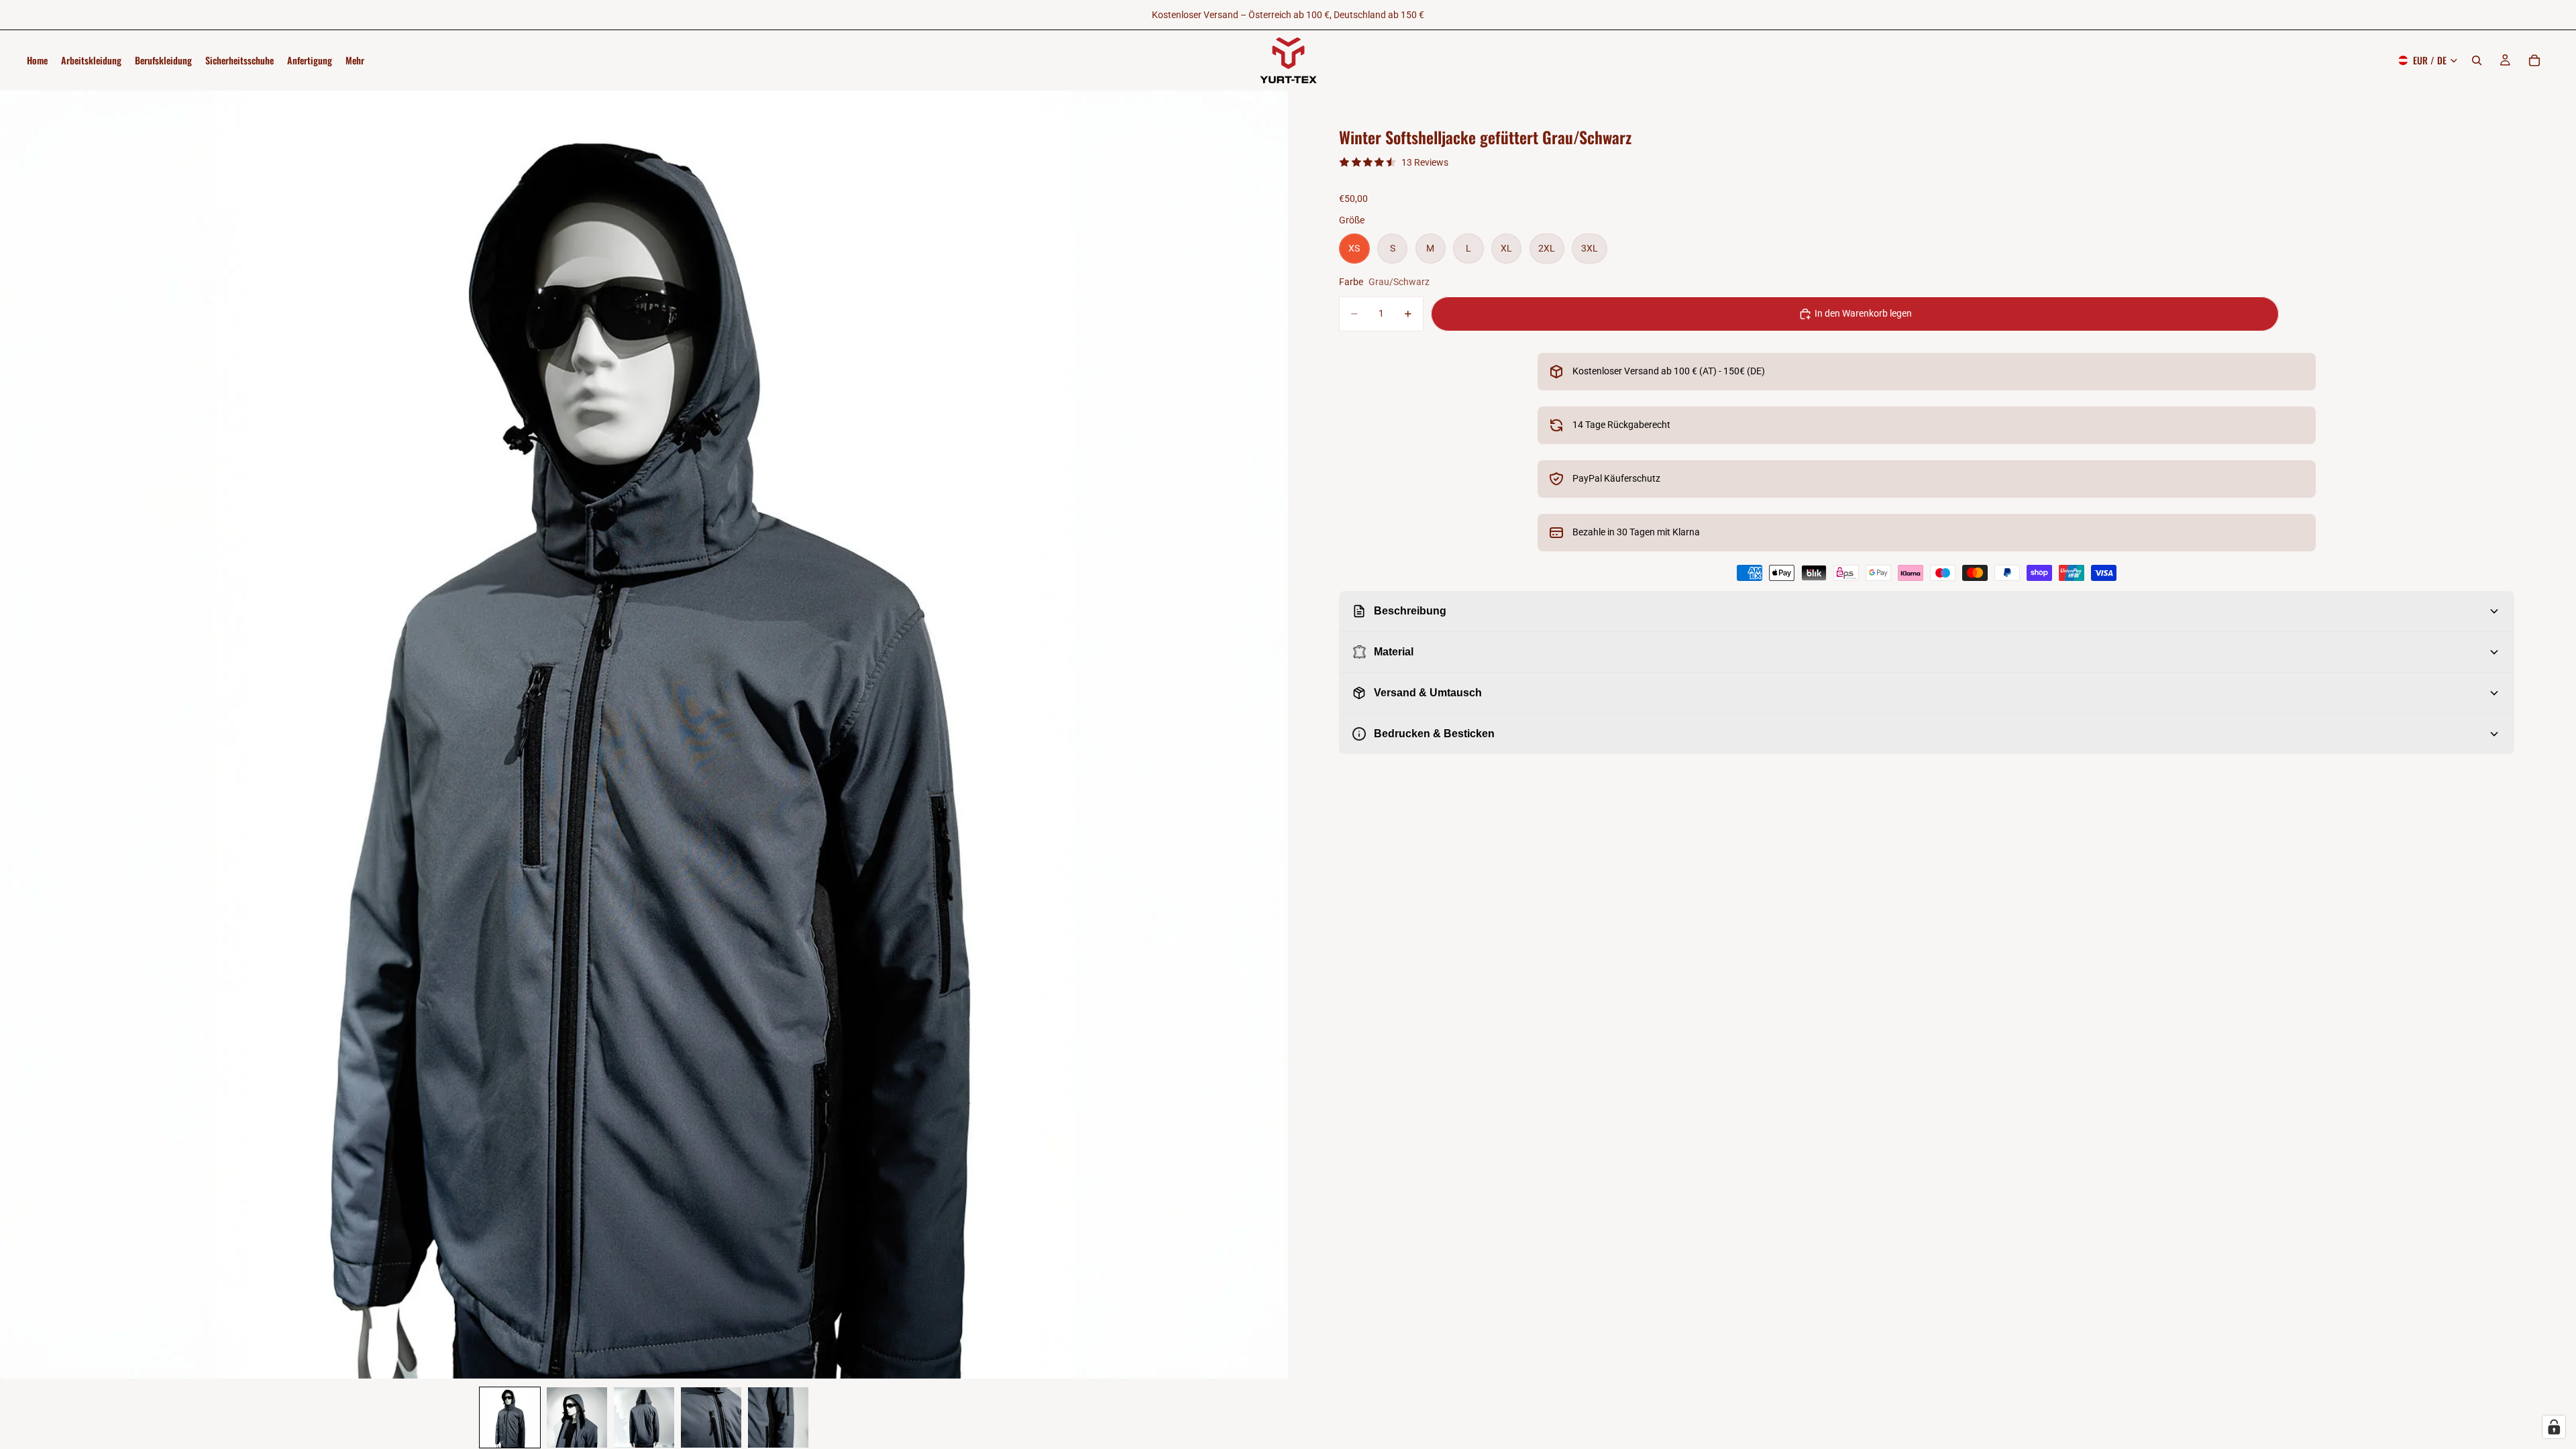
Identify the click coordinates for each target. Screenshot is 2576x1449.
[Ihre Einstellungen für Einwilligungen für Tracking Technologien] (2554, 1427)
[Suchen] (2477, 60)
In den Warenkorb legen (1863, 313)
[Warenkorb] (2534, 60)
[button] (510, 1417)
